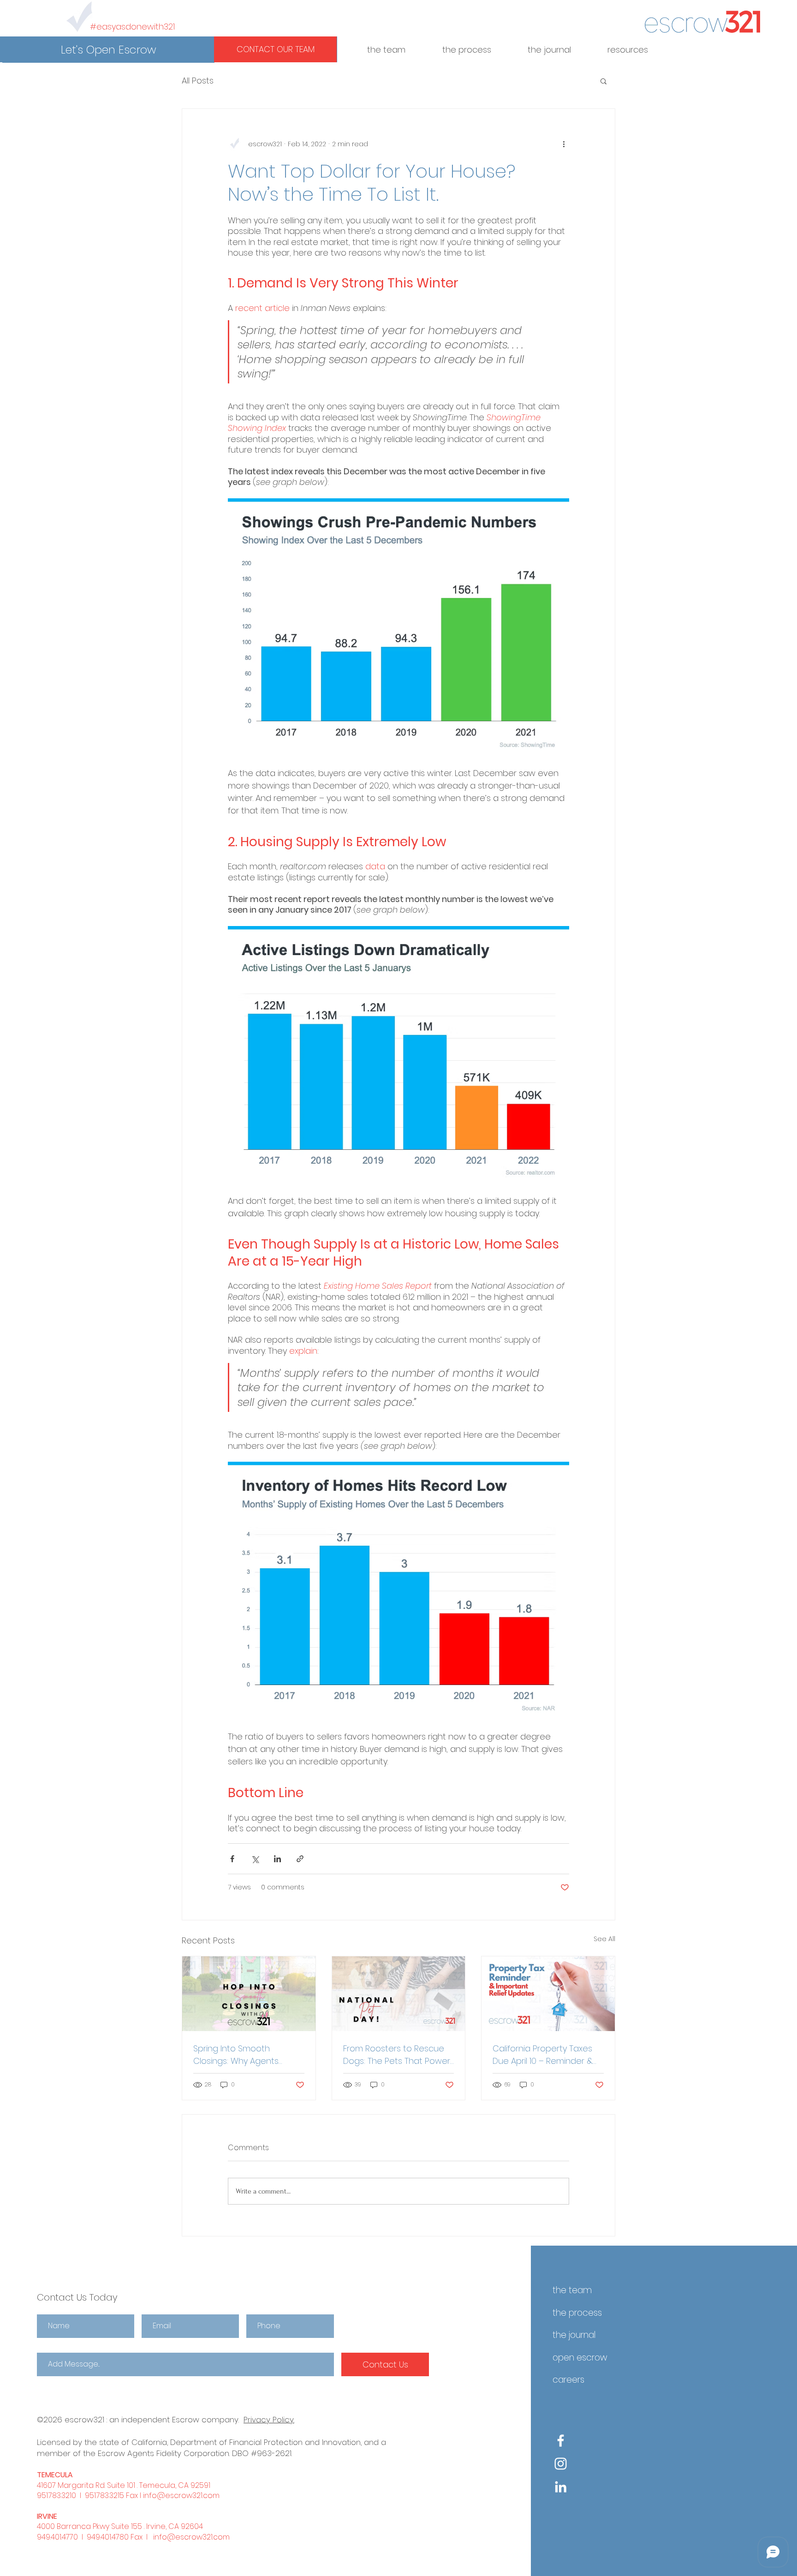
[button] (108, 50)
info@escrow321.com (181, 2495)
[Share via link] (300, 1859)
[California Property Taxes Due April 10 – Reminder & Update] (548, 1994)
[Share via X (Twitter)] (255, 1859)
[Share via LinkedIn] (277, 1859)
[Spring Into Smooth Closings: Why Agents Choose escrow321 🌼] (249, 1994)
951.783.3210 (57, 2495)
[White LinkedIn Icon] (561, 2487)
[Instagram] (561, 2464)
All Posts (198, 81)
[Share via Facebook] (232, 1859)
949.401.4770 (57, 2537)
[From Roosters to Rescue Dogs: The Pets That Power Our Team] (399, 1994)
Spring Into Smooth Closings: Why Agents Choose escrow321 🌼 (237, 2055)
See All (604, 1939)
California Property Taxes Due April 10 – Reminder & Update (543, 2055)
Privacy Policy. (269, 2420)
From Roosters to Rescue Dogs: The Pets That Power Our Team (397, 2055)
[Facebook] (561, 2441)
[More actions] (564, 144)
